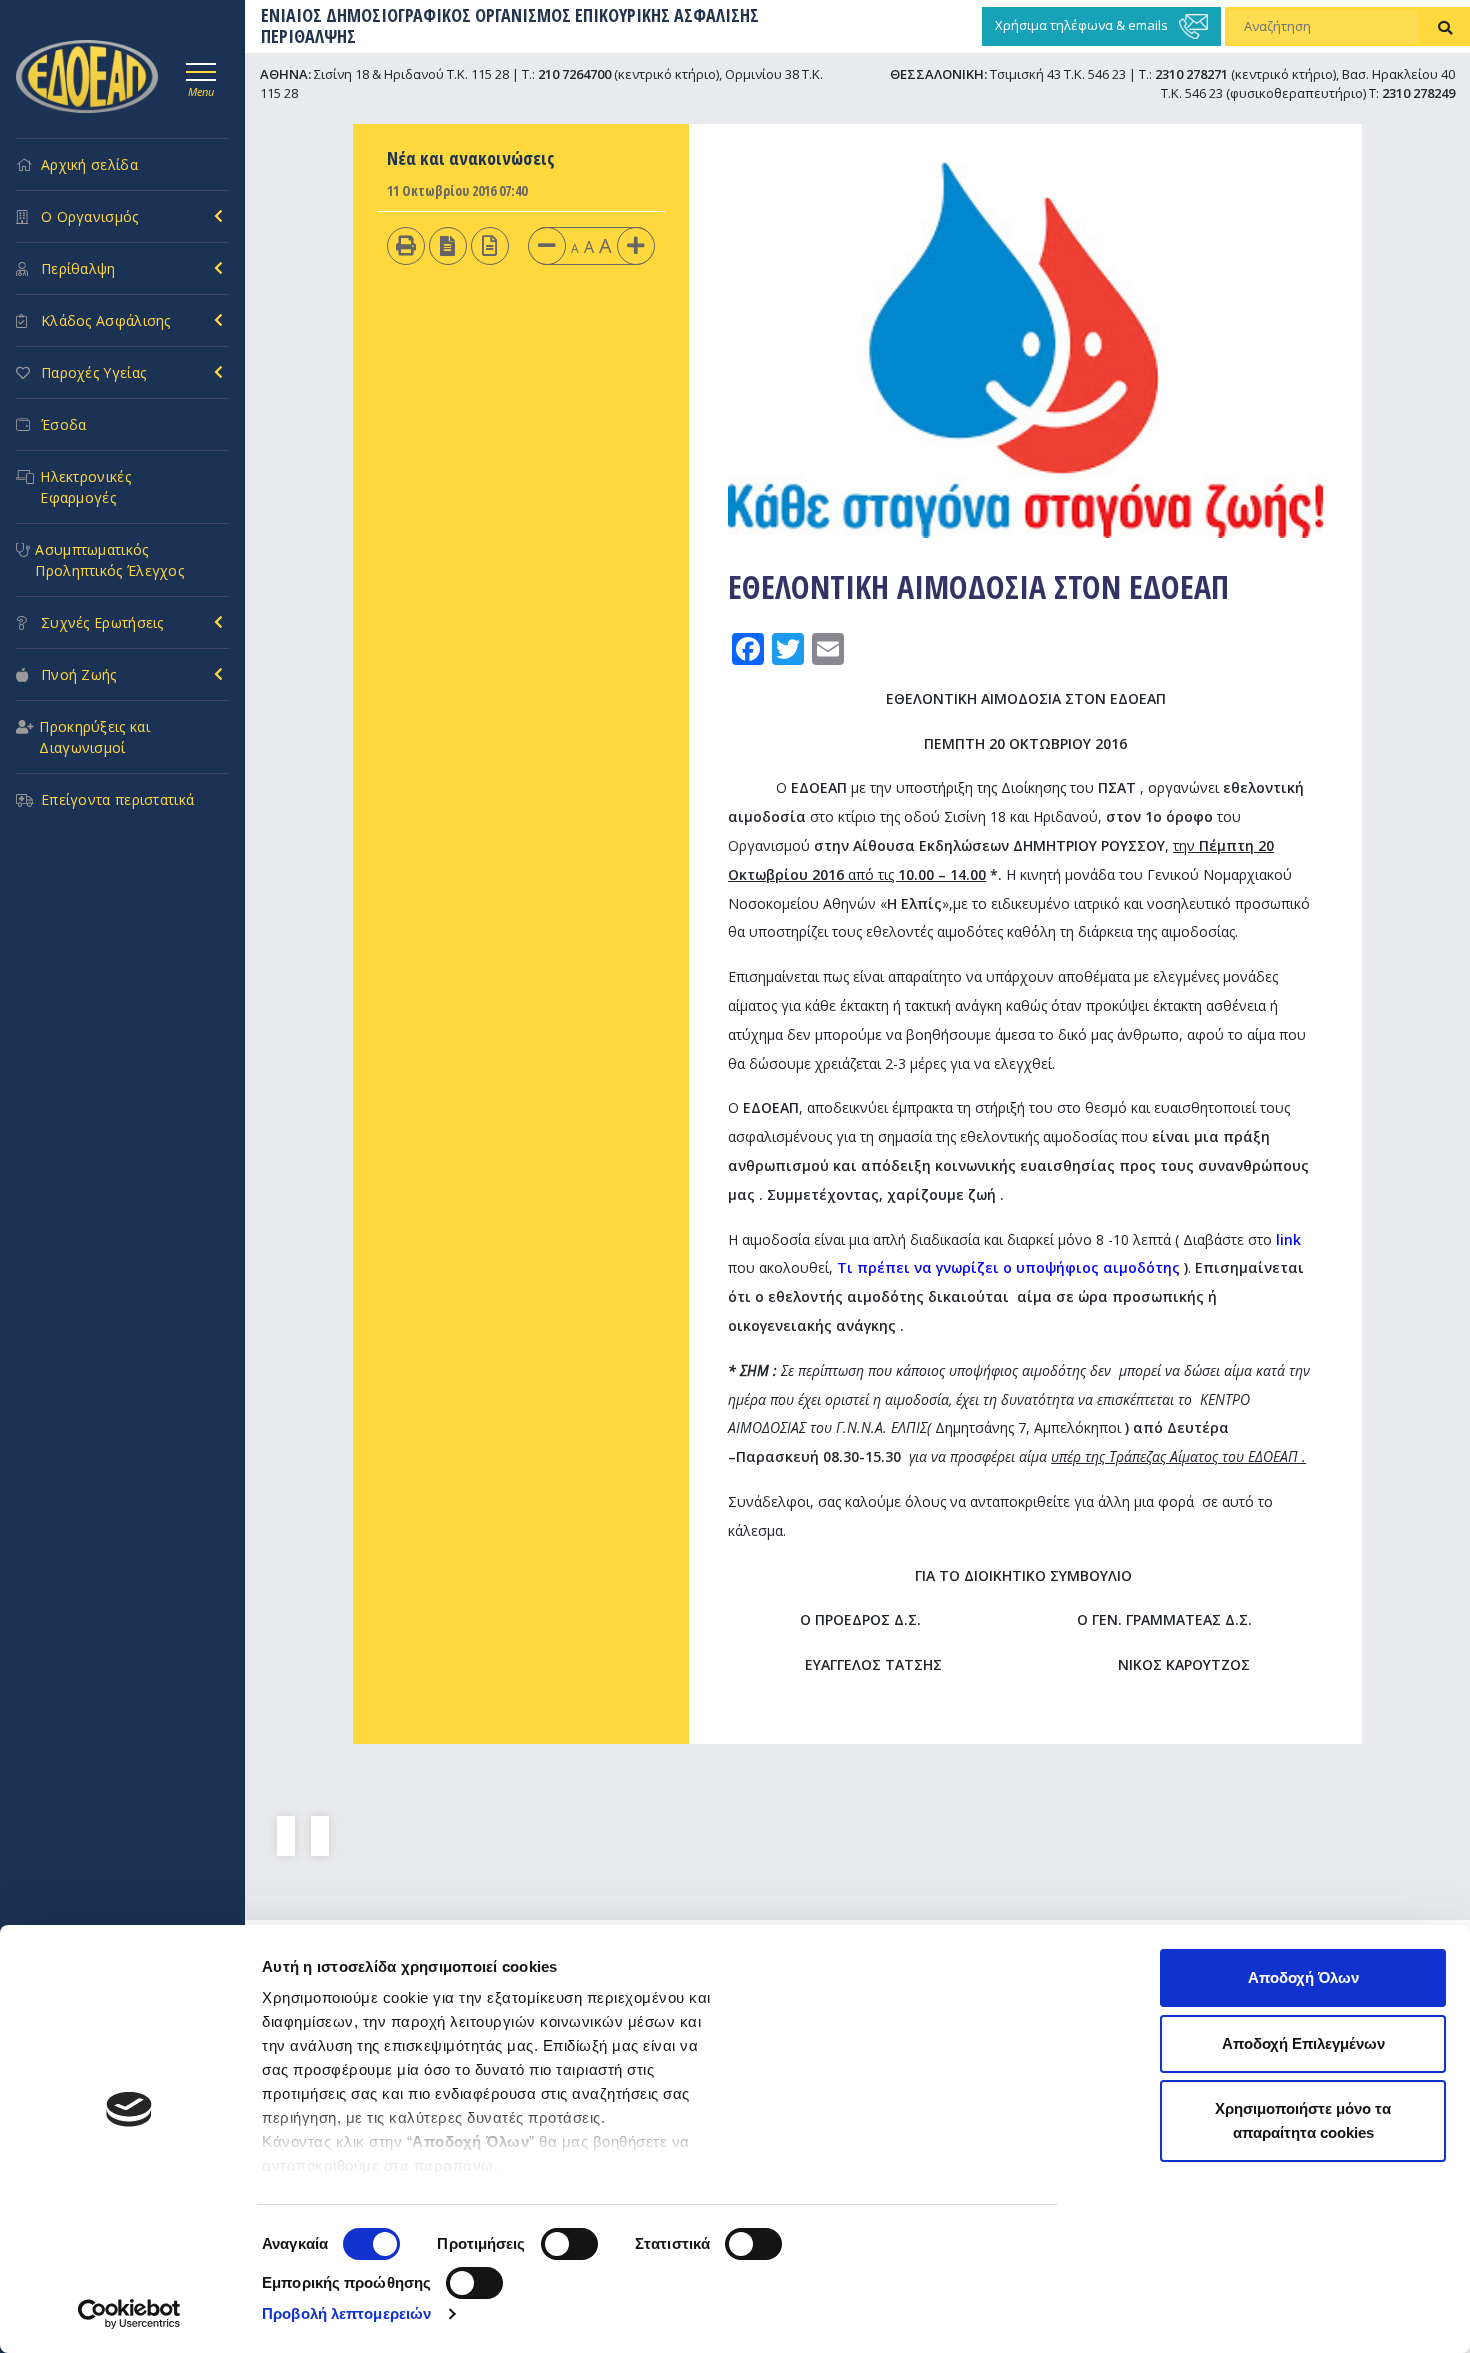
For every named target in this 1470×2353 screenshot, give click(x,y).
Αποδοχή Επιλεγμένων (1303, 2043)
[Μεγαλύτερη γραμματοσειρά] (636, 244)
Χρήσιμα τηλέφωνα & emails (1083, 25)
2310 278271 (1191, 74)
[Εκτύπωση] (406, 244)
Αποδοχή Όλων (1303, 1977)
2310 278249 (1418, 93)
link (1288, 1239)
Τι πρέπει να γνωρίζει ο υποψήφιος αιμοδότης (1008, 1267)
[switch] (569, 2244)
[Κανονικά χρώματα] (489, 244)
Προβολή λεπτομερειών (346, 2313)
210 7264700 (574, 74)
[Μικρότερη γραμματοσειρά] (547, 244)
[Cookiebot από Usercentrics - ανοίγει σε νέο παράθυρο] (129, 2314)
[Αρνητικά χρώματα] (447, 244)
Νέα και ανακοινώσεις (471, 158)
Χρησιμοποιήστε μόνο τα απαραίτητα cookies (1303, 2120)
